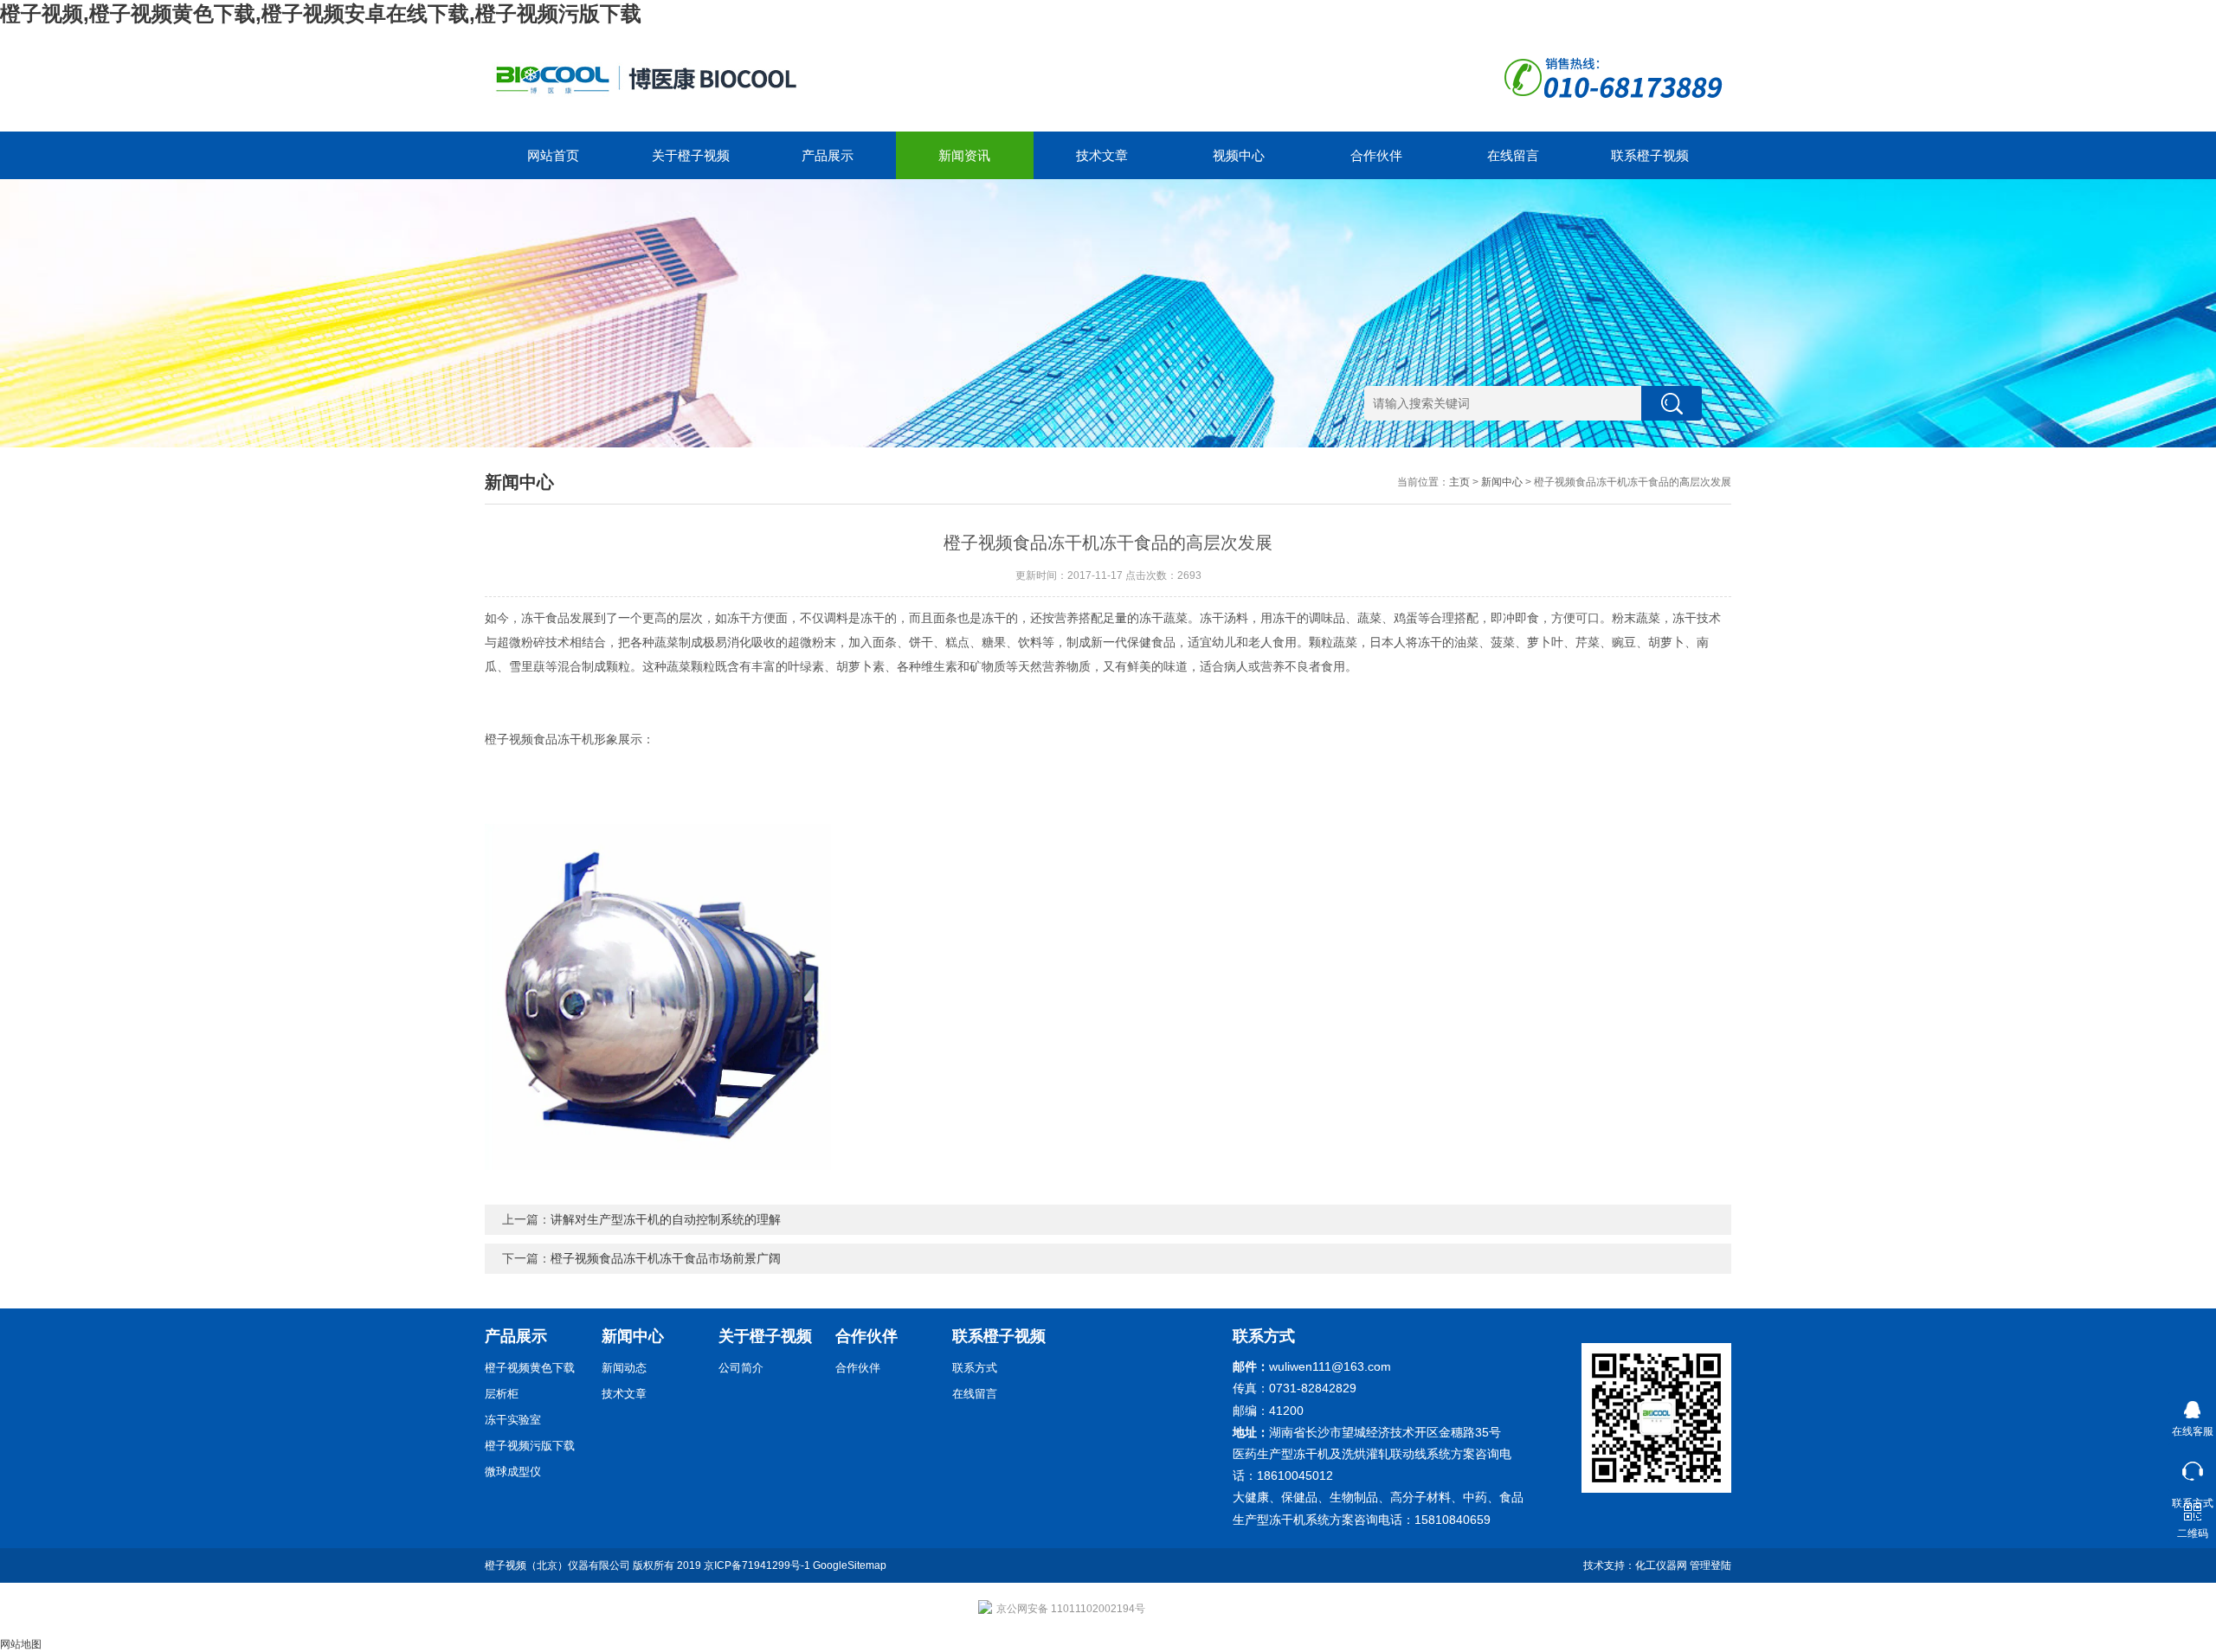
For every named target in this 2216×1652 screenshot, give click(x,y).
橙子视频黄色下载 (530, 1368)
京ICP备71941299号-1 (757, 1565)
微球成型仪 (513, 1472)
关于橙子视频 (691, 155)
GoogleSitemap (850, 1565)
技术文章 (1102, 155)
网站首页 (553, 155)
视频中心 (1239, 155)
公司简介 (741, 1368)
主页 (1459, 482)
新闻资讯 (964, 155)
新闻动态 (624, 1368)
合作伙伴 (1376, 155)
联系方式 (975, 1368)
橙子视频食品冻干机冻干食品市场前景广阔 (666, 1258)
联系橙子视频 (1650, 155)
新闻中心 (1502, 482)
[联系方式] (2192, 1467)
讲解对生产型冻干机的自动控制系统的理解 (666, 1219)
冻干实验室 (513, 1420)
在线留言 (1513, 155)
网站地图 (21, 1644)
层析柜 (502, 1394)
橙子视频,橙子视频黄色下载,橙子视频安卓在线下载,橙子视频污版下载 (321, 13)
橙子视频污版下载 (530, 1446)
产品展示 (828, 155)
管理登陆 (1710, 1565)
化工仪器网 (1661, 1565)
